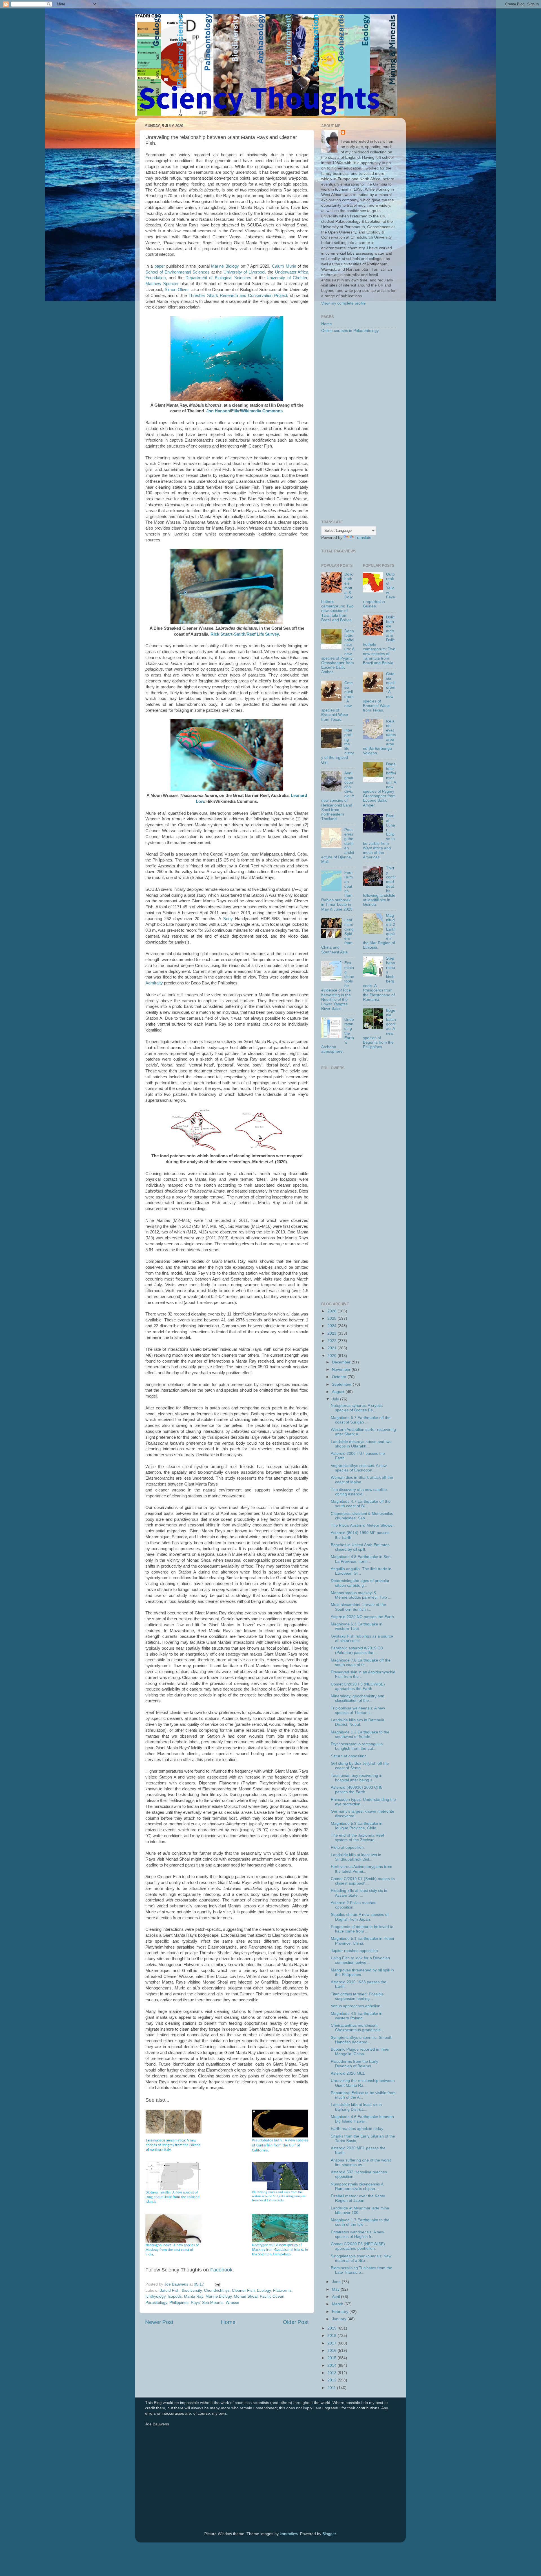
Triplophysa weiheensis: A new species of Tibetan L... (358, 1710)
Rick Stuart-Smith (228, 634)
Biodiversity (192, 2290)
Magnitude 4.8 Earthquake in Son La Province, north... (361, 1559)
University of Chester (287, 278)
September (342, 1384)
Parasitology (156, 2303)
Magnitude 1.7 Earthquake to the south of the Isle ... (360, 2222)
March (338, 2304)
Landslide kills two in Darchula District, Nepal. (358, 1722)
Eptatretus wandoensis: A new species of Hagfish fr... (357, 2234)
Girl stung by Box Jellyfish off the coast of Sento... (360, 1766)
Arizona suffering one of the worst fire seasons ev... (361, 2162)
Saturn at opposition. (349, 1756)
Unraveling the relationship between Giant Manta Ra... (363, 2083)
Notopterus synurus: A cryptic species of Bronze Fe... (357, 1408)
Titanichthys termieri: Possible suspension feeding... (357, 1996)
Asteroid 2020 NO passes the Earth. (363, 1617)
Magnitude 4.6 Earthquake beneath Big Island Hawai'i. (362, 2119)
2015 (332, 2358)
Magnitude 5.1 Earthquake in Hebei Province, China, (362, 1941)
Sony (228, 919)
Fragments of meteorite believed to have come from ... (362, 1929)
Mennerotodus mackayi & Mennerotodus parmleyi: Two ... (361, 1595)
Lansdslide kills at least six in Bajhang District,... (356, 2107)
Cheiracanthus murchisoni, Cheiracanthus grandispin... (357, 2028)
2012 (332, 2380)
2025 (332, 1318)
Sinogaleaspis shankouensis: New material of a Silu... (361, 2258)
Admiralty (154, 983)
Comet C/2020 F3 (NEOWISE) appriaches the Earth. (358, 1686)
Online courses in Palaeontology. (350, 331)
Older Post (296, 2322)
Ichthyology (155, 2296)
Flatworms (282, 2290)
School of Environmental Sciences (178, 272)
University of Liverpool (244, 272)
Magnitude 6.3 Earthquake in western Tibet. (357, 1626)
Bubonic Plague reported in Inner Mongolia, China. (360, 2052)
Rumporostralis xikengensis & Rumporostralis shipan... (357, 2186)
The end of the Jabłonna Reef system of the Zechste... (357, 1838)
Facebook (221, 2270)
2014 (332, 2365)
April (336, 2297)
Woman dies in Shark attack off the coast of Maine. (362, 1480)
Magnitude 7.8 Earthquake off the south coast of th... (361, 1662)
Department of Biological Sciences (218, 278)
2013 (332, 2373)
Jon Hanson (218, 411)
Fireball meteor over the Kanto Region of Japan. (358, 2198)
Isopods (175, 2296)
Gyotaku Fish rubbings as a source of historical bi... (362, 1639)
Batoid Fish (169, 2290)
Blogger (329, 2534)
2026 (332, 1311)
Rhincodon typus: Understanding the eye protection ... (363, 1802)
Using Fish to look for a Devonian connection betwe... (360, 1960)
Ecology (264, 2290)
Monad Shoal (246, 2296)
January (340, 2319)
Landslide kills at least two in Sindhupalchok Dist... (356, 1857)
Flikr (235, 411)
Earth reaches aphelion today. (357, 2129)
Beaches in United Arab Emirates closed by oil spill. (360, 1547)
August (339, 1392)
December (342, 1362)
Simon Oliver (177, 290)
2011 (332, 2388)
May (336, 2289)
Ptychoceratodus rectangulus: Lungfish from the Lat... (357, 1746)
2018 (332, 2336)
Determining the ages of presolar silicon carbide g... (360, 1583)
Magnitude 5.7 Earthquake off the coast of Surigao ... (361, 1420)
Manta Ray (194, 2296)
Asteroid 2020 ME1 (348, 2073)
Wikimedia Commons (262, 411)
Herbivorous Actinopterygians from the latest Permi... (362, 1869)
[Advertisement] (359, 427)
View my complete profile (343, 303)
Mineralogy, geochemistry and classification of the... (358, 1698)
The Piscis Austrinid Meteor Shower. (363, 1525)
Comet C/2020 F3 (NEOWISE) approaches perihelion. (358, 2246)
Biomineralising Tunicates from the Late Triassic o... (362, 2270)
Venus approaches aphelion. (356, 2006)
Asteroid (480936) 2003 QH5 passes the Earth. (357, 1790)
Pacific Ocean (272, 2296)
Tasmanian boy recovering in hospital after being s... (357, 1778)
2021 (332, 1348)
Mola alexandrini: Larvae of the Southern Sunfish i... (358, 1607)
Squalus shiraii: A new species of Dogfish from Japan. (360, 1917)
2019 (332, 2328)
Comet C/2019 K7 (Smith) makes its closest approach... (363, 1881)
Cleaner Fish (243, 2290)
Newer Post (159, 2322)
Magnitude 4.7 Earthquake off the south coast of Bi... (361, 1504)
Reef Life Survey (263, 634)
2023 (332, 1333)
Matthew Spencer (162, 284)
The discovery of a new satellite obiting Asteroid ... (359, 1492)
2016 (332, 2351)
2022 (332, 1341)
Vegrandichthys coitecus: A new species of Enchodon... (359, 1468)
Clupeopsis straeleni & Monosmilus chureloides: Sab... (362, 1516)
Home (228, 2322)
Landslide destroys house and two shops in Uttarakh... (361, 1444)
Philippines (179, 2303)
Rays (195, 2303)
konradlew (289, 2534)
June (337, 2282)
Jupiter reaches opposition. (355, 1951)
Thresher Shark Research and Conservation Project (238, 296)
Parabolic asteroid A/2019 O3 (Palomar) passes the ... (357, 1650)
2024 (332, 1326)
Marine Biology (225, 266)
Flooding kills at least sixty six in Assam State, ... (359, 1893)
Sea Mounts (213, 2303)
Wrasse (232, 2303)
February (341, 2312)
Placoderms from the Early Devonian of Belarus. (354, 2064)
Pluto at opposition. (348, 1847)
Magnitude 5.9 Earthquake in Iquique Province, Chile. (357, 1826)
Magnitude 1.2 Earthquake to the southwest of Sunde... (360, 1734)
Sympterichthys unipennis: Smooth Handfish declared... (362, 2040)
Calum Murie (284, 266)
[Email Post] (217, 2284)
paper (160, 266)
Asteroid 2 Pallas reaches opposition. (353, 1905)
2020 (332, 1356)
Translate (363, 538)
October (340, 1377)
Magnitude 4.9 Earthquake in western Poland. (357, 2016)
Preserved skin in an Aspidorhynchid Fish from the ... (363, 1674)
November (342, 1369)
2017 (332, 2343)
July (336, 1399)
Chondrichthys (217, 2290)
